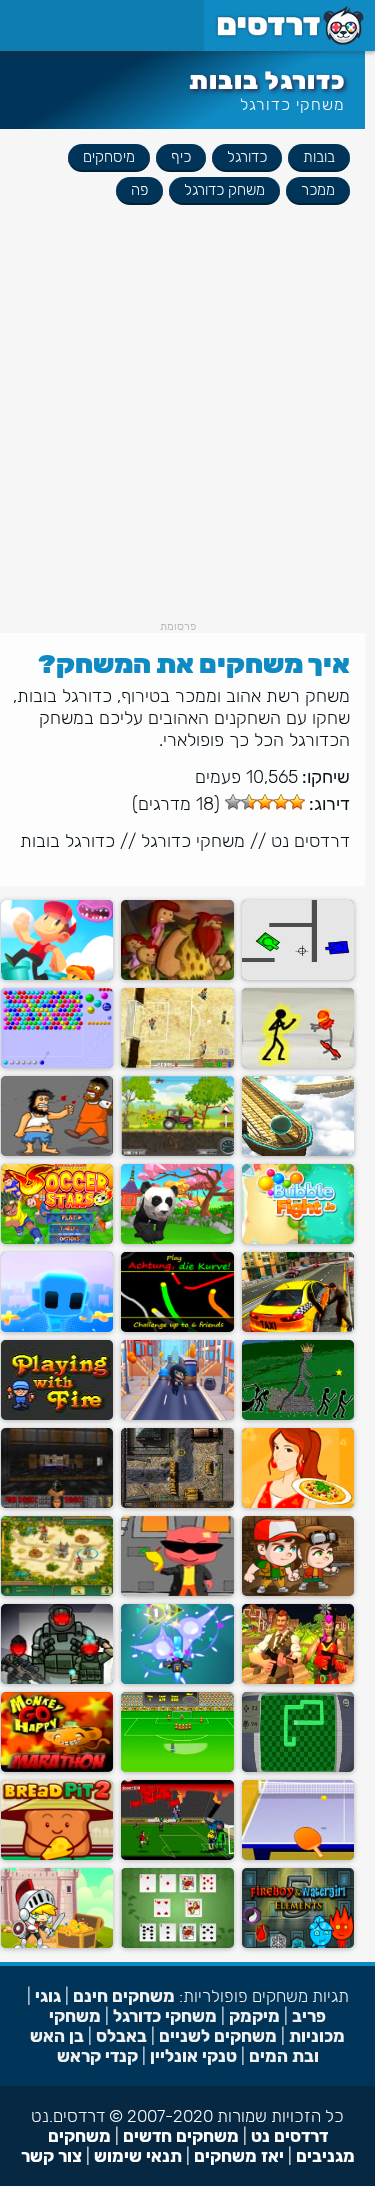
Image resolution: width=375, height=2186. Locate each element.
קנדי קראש (97, 2056)
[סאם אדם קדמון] (177, 975)
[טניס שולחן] (298, 1855)
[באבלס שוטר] (57, 1063)
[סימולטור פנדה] (177, 1239)
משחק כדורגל (224, 190)
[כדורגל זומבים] (177, 1855)
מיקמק (254, 2016)
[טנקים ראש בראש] (298, 975)
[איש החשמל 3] (298, 1063)
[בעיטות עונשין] (177, 1767)
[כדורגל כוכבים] (57, 1239)
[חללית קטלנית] (177, 1679)
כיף (181, 157)
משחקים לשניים (218, 2036)
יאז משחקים (239, 2156)
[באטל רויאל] (298, 1679)
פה (139, 190)
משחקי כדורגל (292, 104)
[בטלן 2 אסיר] (57, 1151)
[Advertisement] (187, 432)
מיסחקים (109, 157)
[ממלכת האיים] (57, 1591)
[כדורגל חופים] (177, 1063)
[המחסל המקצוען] (177, 1503)
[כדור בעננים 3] (298, 1151)
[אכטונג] (177, 1327)
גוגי (48, 1996)
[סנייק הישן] (298, 1767)
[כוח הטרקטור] (177, 1151)
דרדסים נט (310, 841)
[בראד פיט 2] (57, 1855)
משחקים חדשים (181, 2136)
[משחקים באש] (57, 1415)
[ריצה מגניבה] (177, 1415)
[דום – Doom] (57, 1503)
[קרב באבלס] (298, 1239)
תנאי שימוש (138, 2156)
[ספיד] (177, 1943)
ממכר (318, 190)
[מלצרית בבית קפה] (298, 1503)
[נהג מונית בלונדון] (298, 1327)
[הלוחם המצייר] (57, 1327)
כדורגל (247, 157)
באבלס (121, 2036)
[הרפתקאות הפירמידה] (298, 1591)
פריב (309, 2016)
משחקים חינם (124, 1996)
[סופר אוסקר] (57, 975)
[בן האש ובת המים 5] (298, 1943)
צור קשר (51, 2156)
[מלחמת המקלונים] (298, 1415)
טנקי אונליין (193, 2056)
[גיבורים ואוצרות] (57, 1943)
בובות (319, 157)
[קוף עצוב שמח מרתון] (57, 1767)
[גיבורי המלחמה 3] (57, 1679)
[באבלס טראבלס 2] (177, 1591)
